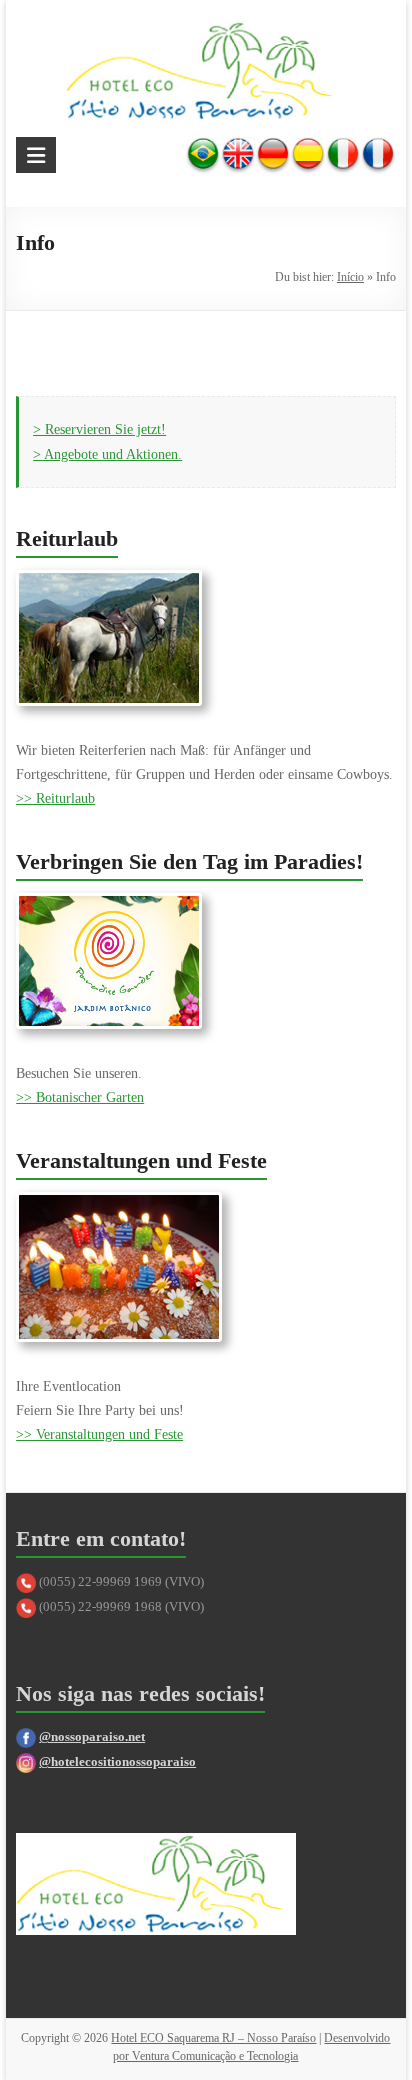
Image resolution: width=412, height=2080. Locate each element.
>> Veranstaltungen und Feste (99, 1434)
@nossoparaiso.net (92, 1736)
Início (350, 277)
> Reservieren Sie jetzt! (99, 429)
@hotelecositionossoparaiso (117, 1761)
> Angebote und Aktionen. (107, 454)
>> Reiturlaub (55, 798)
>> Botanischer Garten (80, 1097)
